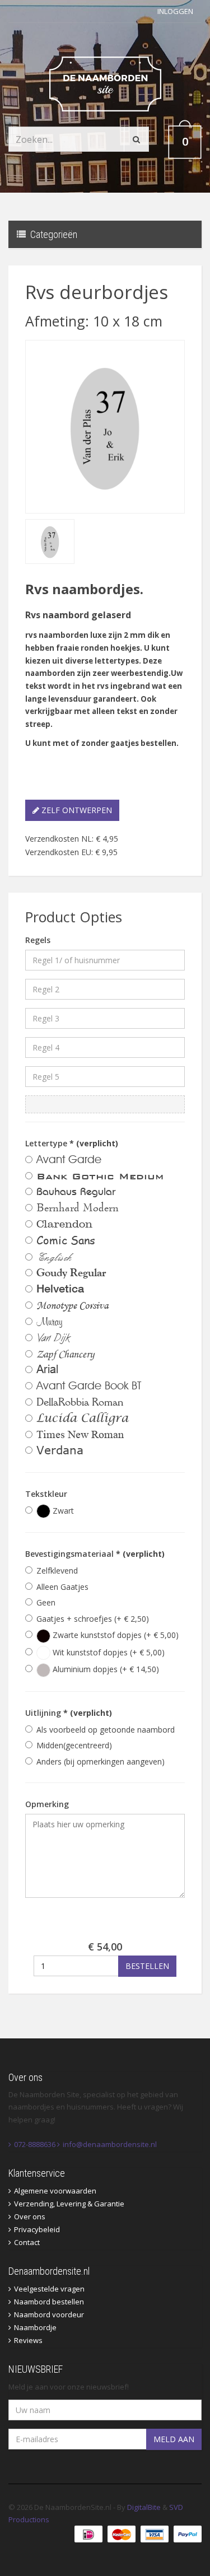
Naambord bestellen (49, 2302)
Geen (46, 1602)
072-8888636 (35, 2144)
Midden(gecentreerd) (74, 1745)
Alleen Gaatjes (62, 1587)
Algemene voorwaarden (55, 2191)
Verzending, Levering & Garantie (69, 2204)
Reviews (28, 2340)
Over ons (30, 2216)
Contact (27, 2242)
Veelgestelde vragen (49, 2289)
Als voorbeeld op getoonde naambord (106, 1730)
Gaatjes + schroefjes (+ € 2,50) (93, 1619)
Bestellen (147, 1966)
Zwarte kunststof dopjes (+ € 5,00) (115, 1635)
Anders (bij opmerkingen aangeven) (101, 1761)
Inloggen (175, 11)
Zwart (62, 1511)
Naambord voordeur (49, 2314)
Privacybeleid (37, 2229)
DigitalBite (144, 2507)
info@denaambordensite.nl (110, 2144)
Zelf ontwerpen (76, 810)
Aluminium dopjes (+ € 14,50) (105, 1669)
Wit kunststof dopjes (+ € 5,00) (108, 1652)
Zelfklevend (57, 1571)
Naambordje (35, 2327)
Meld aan (174, 2439)
